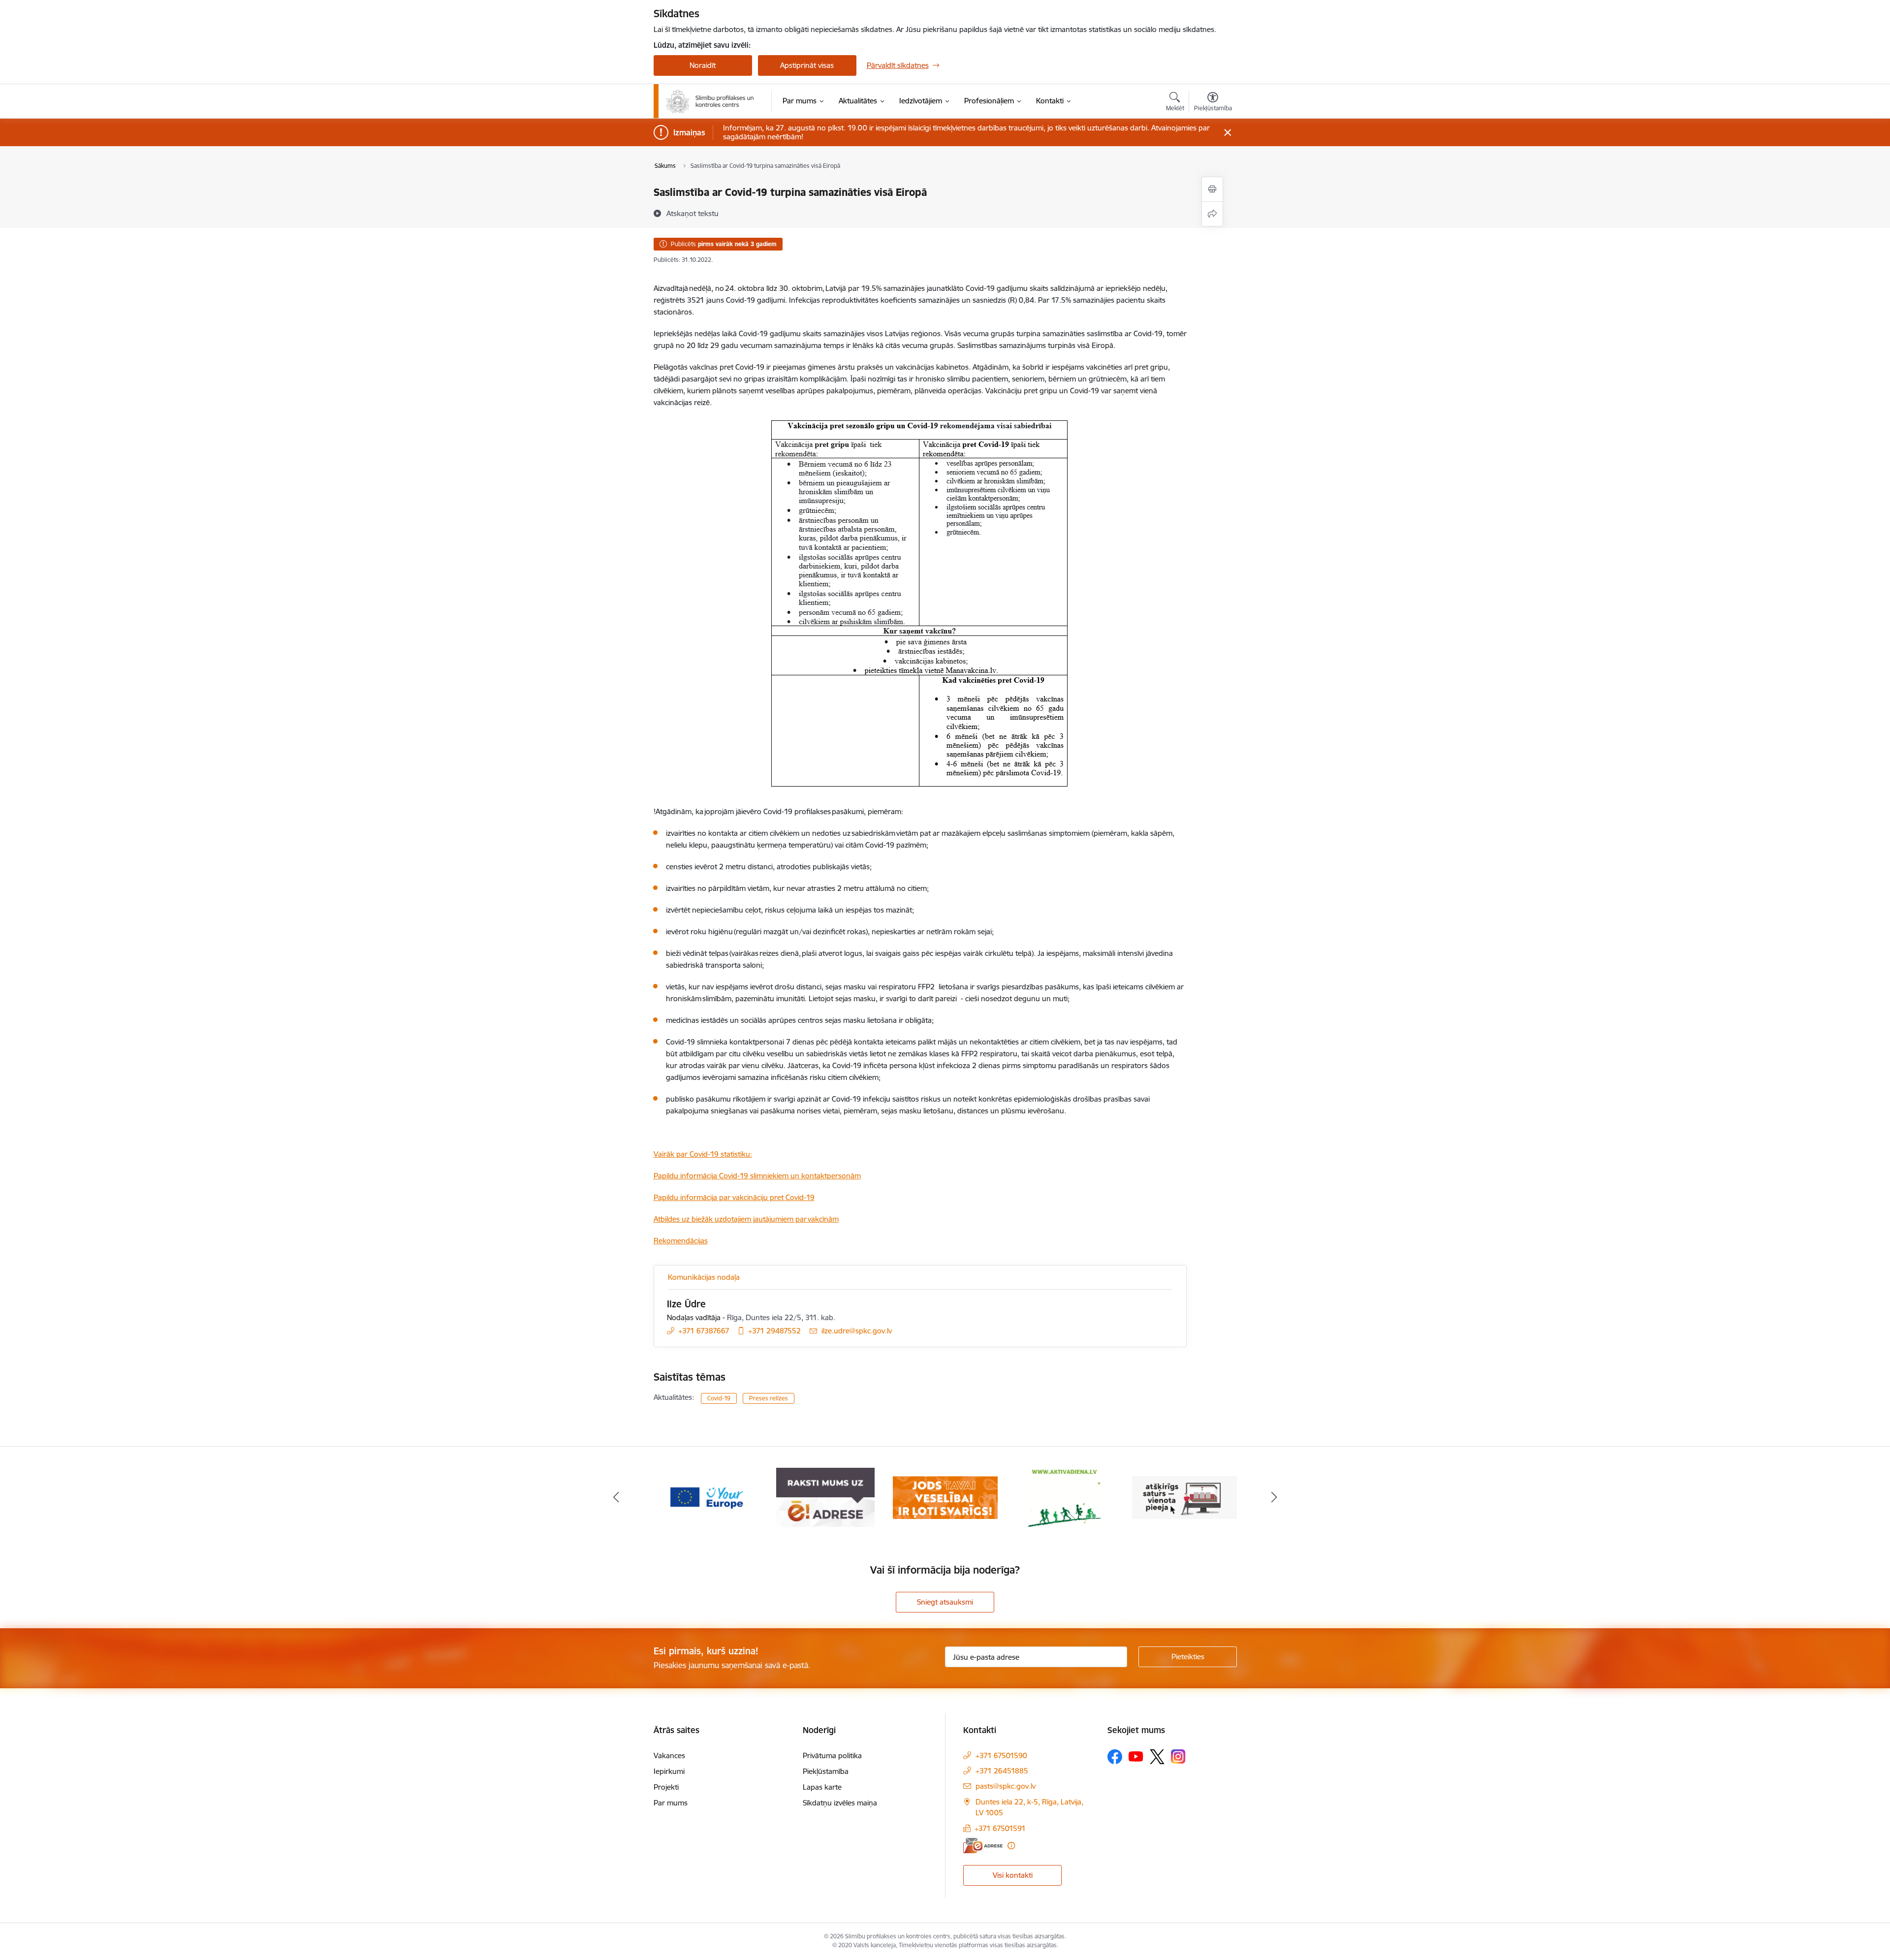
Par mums (671, 1803)
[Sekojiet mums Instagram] (1178, 1756)
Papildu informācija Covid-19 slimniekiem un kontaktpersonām (757, 1176)
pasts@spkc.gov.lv (1006, 1786)
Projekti (666, 1787)
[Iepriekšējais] (616, 1497)
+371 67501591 (1000, 1828)
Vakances (669, 1755)
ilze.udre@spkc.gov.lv (857, 1331)
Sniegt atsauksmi (945, 1602)
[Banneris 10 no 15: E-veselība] (1184, 1497)
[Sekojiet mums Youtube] (1136, 1756)
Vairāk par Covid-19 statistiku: (703, 1154)
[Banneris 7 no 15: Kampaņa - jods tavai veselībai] (826, 1497)
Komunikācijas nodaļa (704, 1277)
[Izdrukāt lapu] (1212, 189)
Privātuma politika (832, 1755)
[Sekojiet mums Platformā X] (1157, 1757)
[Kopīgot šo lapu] (1212, 214)
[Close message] (1227, 133)
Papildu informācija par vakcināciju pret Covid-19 (734, 1197)
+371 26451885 (1002, 1771)
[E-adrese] (983, 1846)
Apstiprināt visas (807, 65)
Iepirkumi (669, 1771)
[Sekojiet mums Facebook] (1115, 1757)
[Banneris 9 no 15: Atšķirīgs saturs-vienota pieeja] (1065, 1497)
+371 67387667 (704, 1331)
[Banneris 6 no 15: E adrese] (706, 1497)
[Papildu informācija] (1011, 1846)
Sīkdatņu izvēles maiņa (840, 1803)
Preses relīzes (769, 1398)
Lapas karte (822, 1787)
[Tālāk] (1274, 1497)
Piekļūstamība (826, 1771)
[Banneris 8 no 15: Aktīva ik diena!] (945, 1497)
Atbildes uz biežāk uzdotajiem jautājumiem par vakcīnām (746, 1219)
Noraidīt (703, 65)
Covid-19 (719, 1398)
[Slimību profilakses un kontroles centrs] (710, 101)
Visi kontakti (1013, 1875)
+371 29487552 (774, 1331)
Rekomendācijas (681, 1241)
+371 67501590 (1001, 1755)
